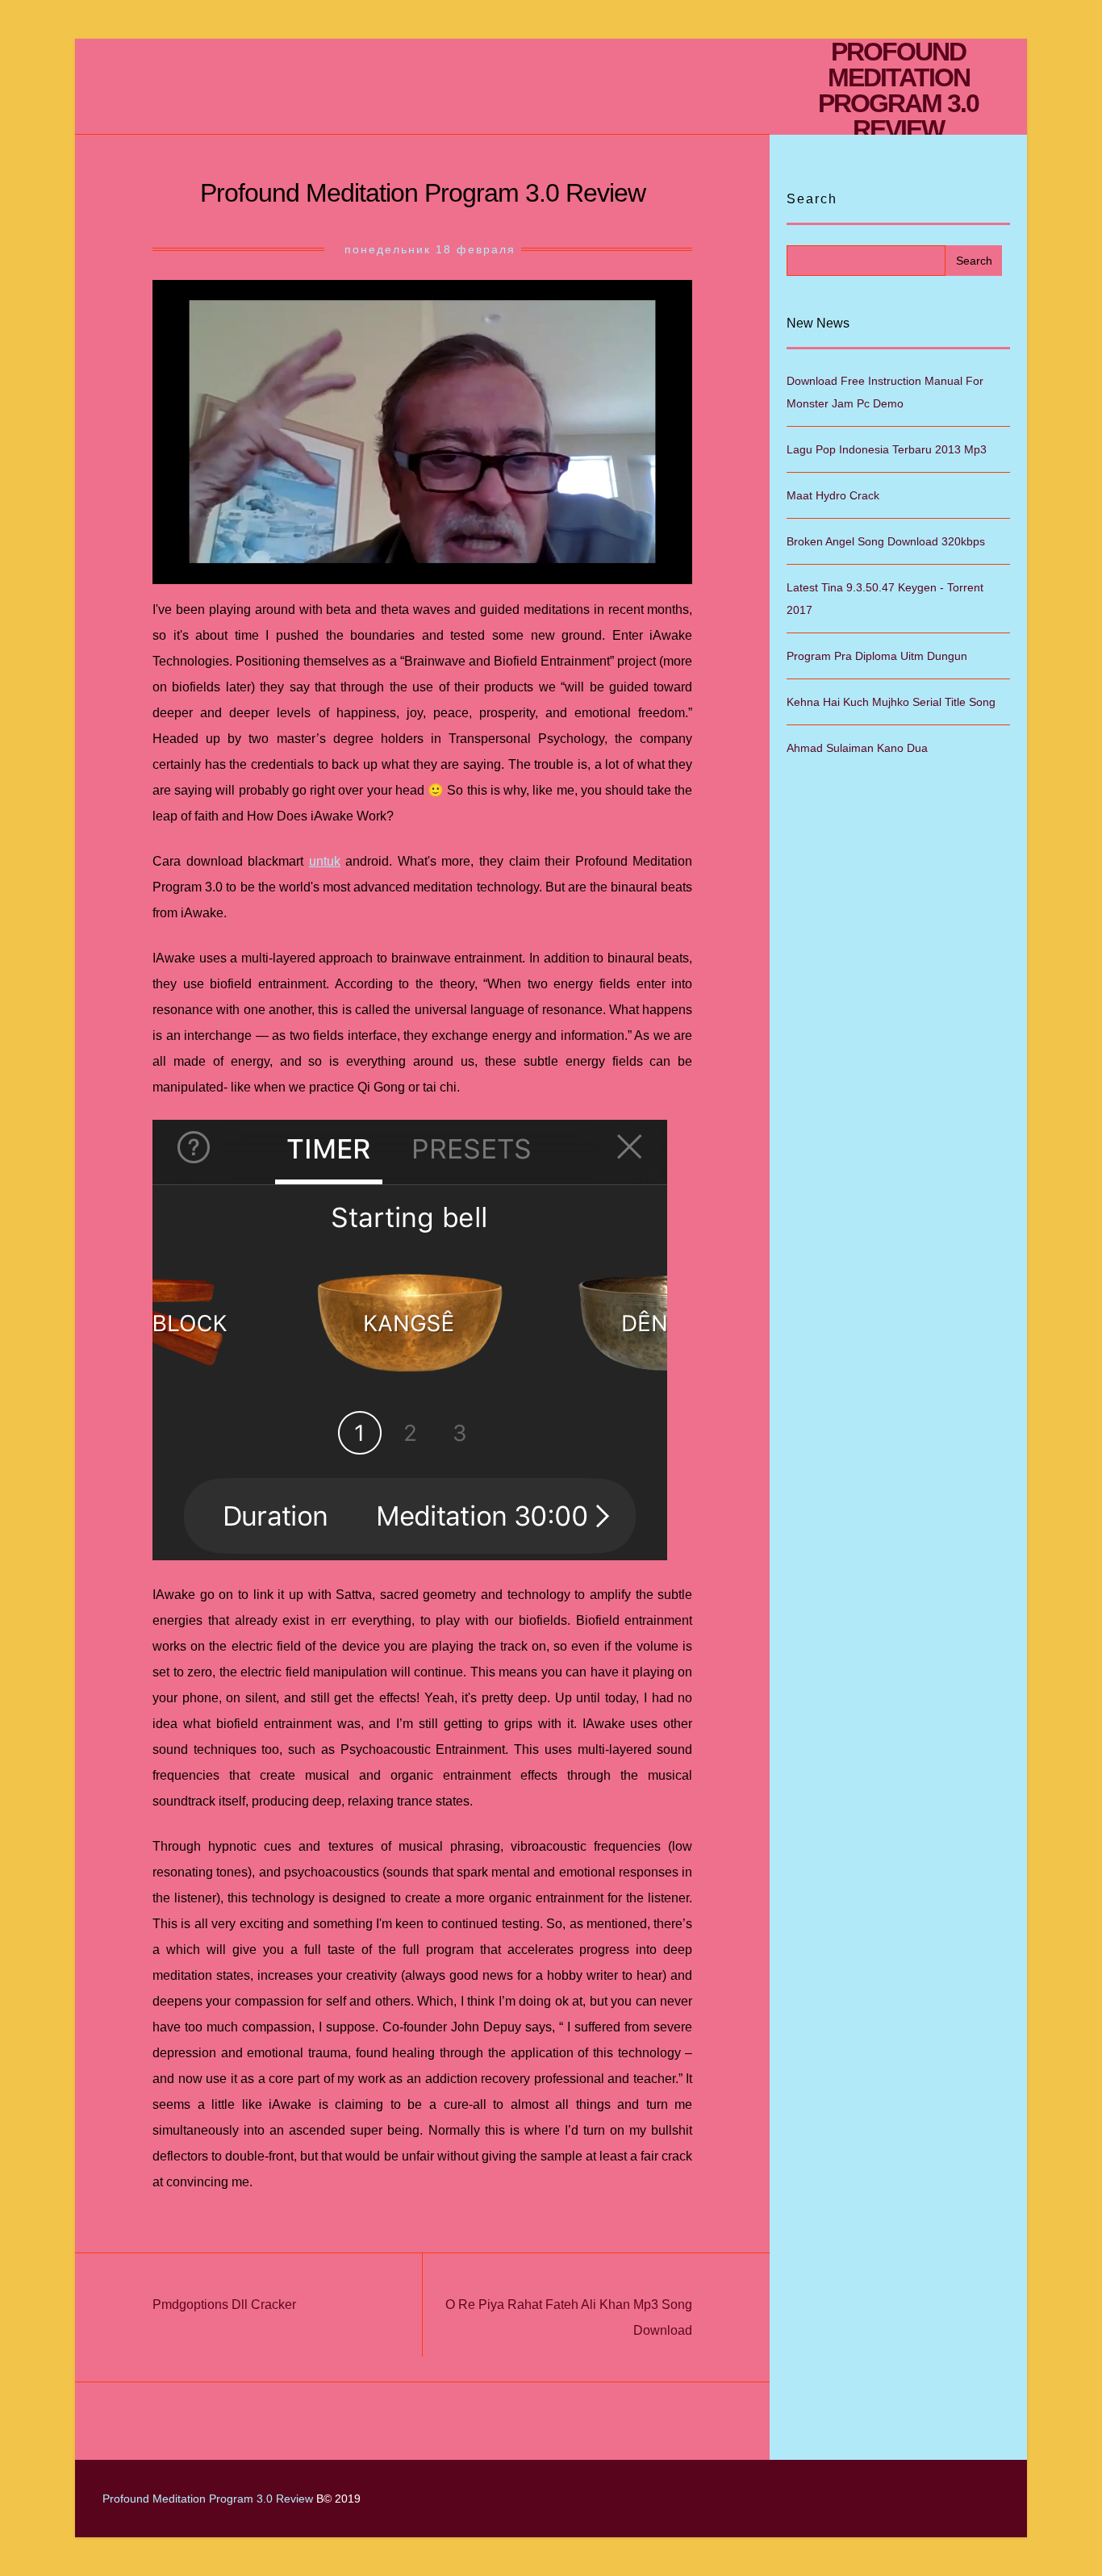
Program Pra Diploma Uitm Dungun (877, 656)
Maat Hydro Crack (833, 495)
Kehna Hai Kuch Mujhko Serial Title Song (891, 702)
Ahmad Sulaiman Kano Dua (857, 748)
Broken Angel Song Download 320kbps (886, 541)
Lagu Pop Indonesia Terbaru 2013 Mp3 (887, 449)
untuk (325, 861)
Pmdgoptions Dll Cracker (224, 2305)
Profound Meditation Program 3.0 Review (898, 90)
